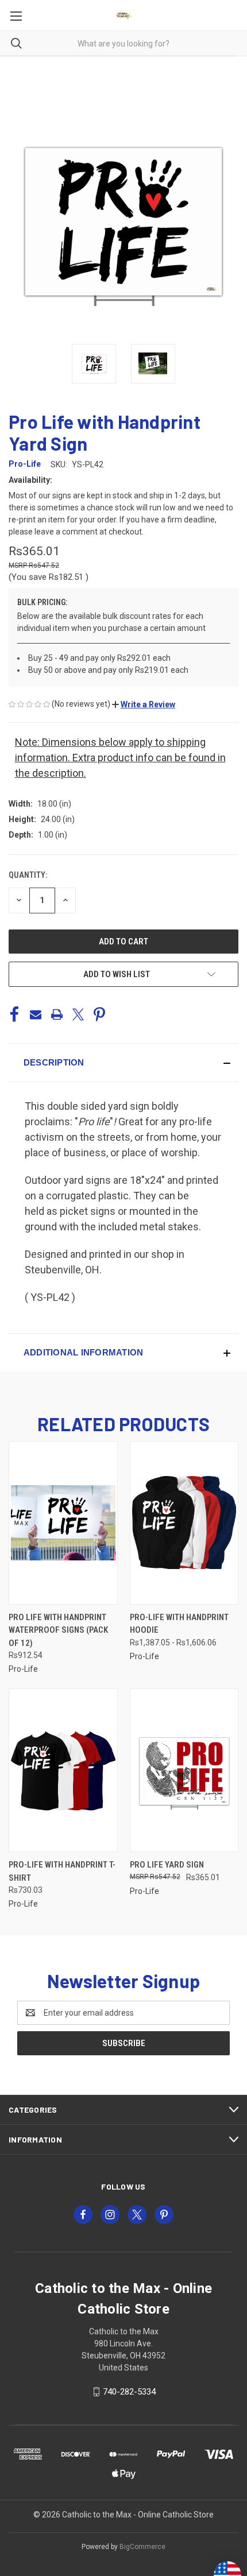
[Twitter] (78, 1014)
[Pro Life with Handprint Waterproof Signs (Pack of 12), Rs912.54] (63, 1523)
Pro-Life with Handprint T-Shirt (62, 1871)
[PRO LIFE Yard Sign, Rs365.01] (184, 1770)
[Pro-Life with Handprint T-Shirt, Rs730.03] (63, 1770)
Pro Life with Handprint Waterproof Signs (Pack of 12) (58, 1630)
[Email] (36, 1014)
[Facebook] (14, 1014)
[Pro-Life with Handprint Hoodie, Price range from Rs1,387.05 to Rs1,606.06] (184, 1523)
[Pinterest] (99, 1014)
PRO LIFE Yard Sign (167, 1865)
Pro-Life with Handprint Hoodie (179, 1624)
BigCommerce (142, 2547)
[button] (144, 704)
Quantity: (28, 875)
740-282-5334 (129, 2392)
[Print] (57, 1014)
